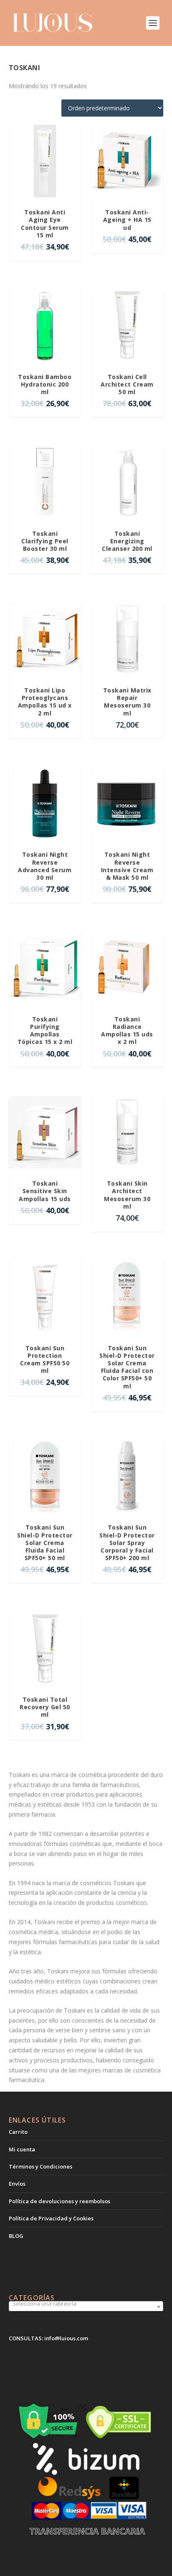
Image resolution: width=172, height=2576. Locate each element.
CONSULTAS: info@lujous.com (48, 2338)
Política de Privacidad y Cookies (51, 2218)
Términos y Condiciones (40, 2166)
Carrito (18, 2132)
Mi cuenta (22, 2149)
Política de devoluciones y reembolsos (59, 2201)
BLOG (16, 2236)
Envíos (17, 2184)
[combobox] (86, 2307)
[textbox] (86, 2304)
